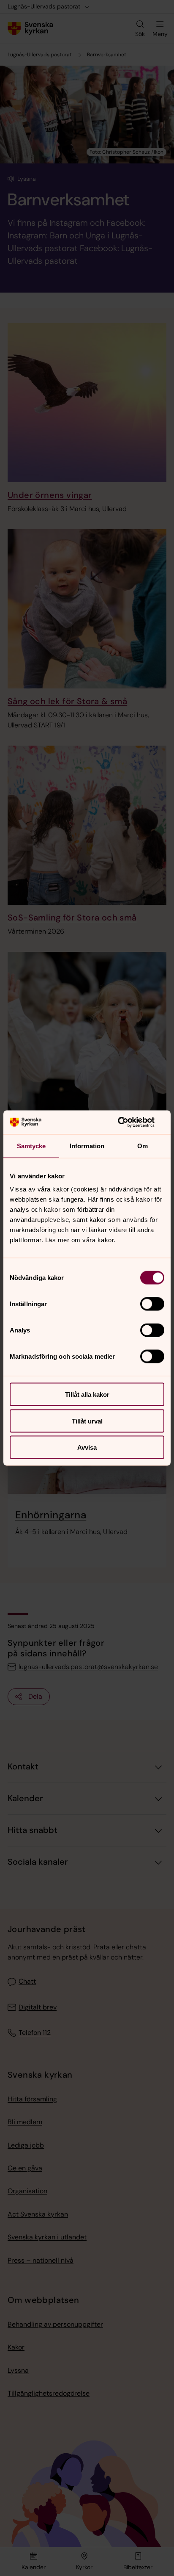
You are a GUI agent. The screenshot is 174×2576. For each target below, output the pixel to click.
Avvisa (87, 1447)
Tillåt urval (87, 1421)
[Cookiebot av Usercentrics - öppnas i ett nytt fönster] (127, 1122)
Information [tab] (87, 1146)
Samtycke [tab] (31, 1146)
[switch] (152, 1304)
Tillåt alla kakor (87, 1394)
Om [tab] (143, 1146)
